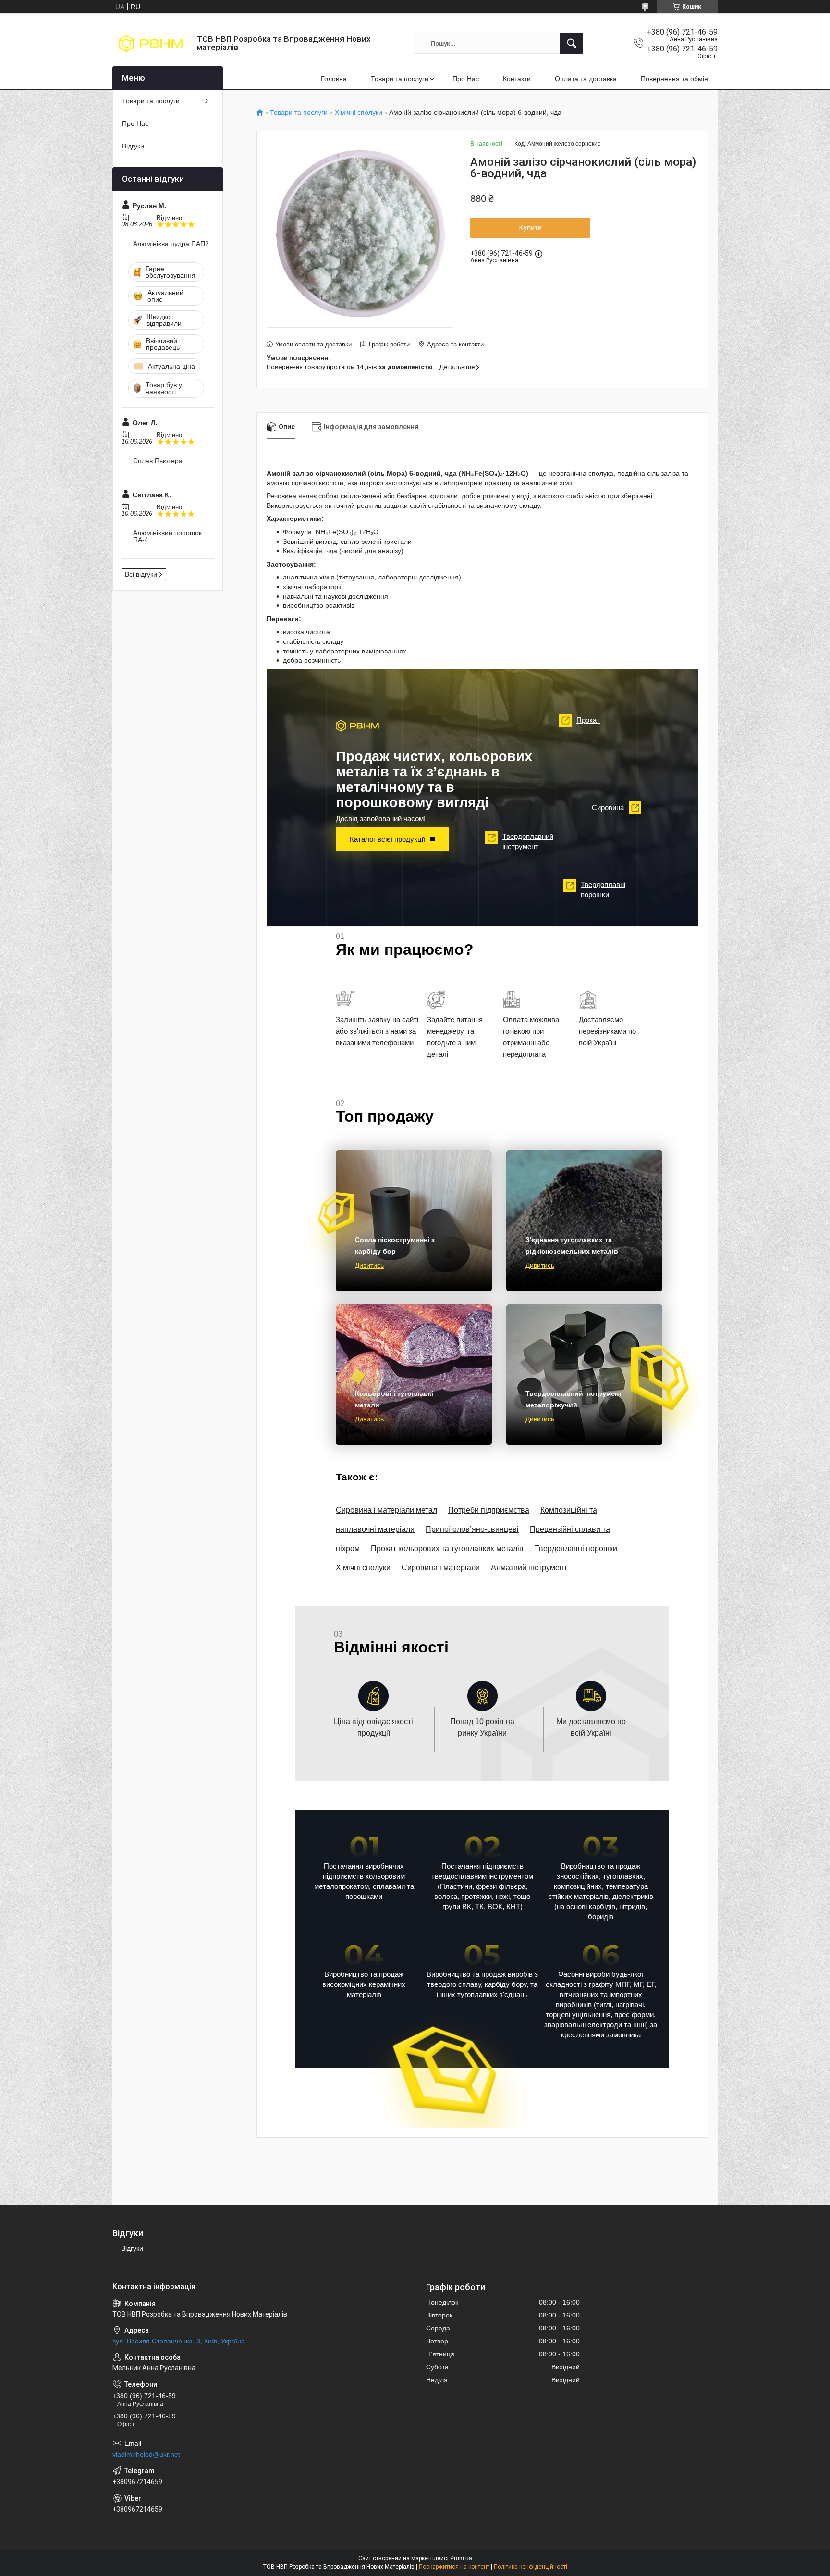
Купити (531, 228)
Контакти (517, 79)
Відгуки (133, 146)
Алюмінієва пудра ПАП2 (171, 244)
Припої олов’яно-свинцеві (472, 1529)
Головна (334, 79)
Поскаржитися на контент (454, 2567)
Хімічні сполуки (359, 113)
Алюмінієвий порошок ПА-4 (167, 536)
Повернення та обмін (674, 79)
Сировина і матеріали (441, 1568)
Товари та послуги (400, 79)
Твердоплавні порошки (597, 889)
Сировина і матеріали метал (386, 1510)
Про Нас (466, 79)
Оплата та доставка (586, 79)
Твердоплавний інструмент (522, 841)
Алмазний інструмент (529, 1568)
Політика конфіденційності (531, 2567)
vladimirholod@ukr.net (146, 2454)
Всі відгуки (141, 574)
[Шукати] (572, 43)
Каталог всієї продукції (387, 839)
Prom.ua (461, 2558)
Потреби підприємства (489, 1510)
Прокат (582, 720)
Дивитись (369, 1265)
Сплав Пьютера (158, 461)
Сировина (614, 807)
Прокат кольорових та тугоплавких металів (447, 1548)
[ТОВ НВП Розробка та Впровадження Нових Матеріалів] (151, 43)
